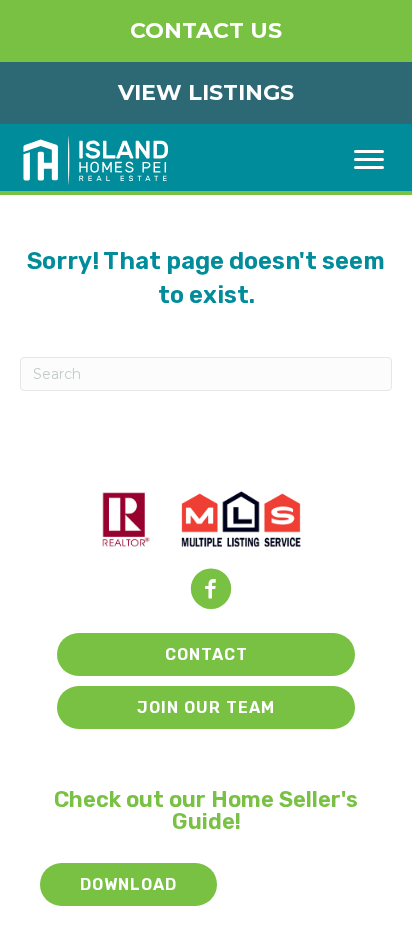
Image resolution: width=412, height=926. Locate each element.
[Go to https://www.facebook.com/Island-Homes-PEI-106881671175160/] (211, 590)
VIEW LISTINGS (206, 92)
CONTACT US (206, 30)
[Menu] (369, 160)
